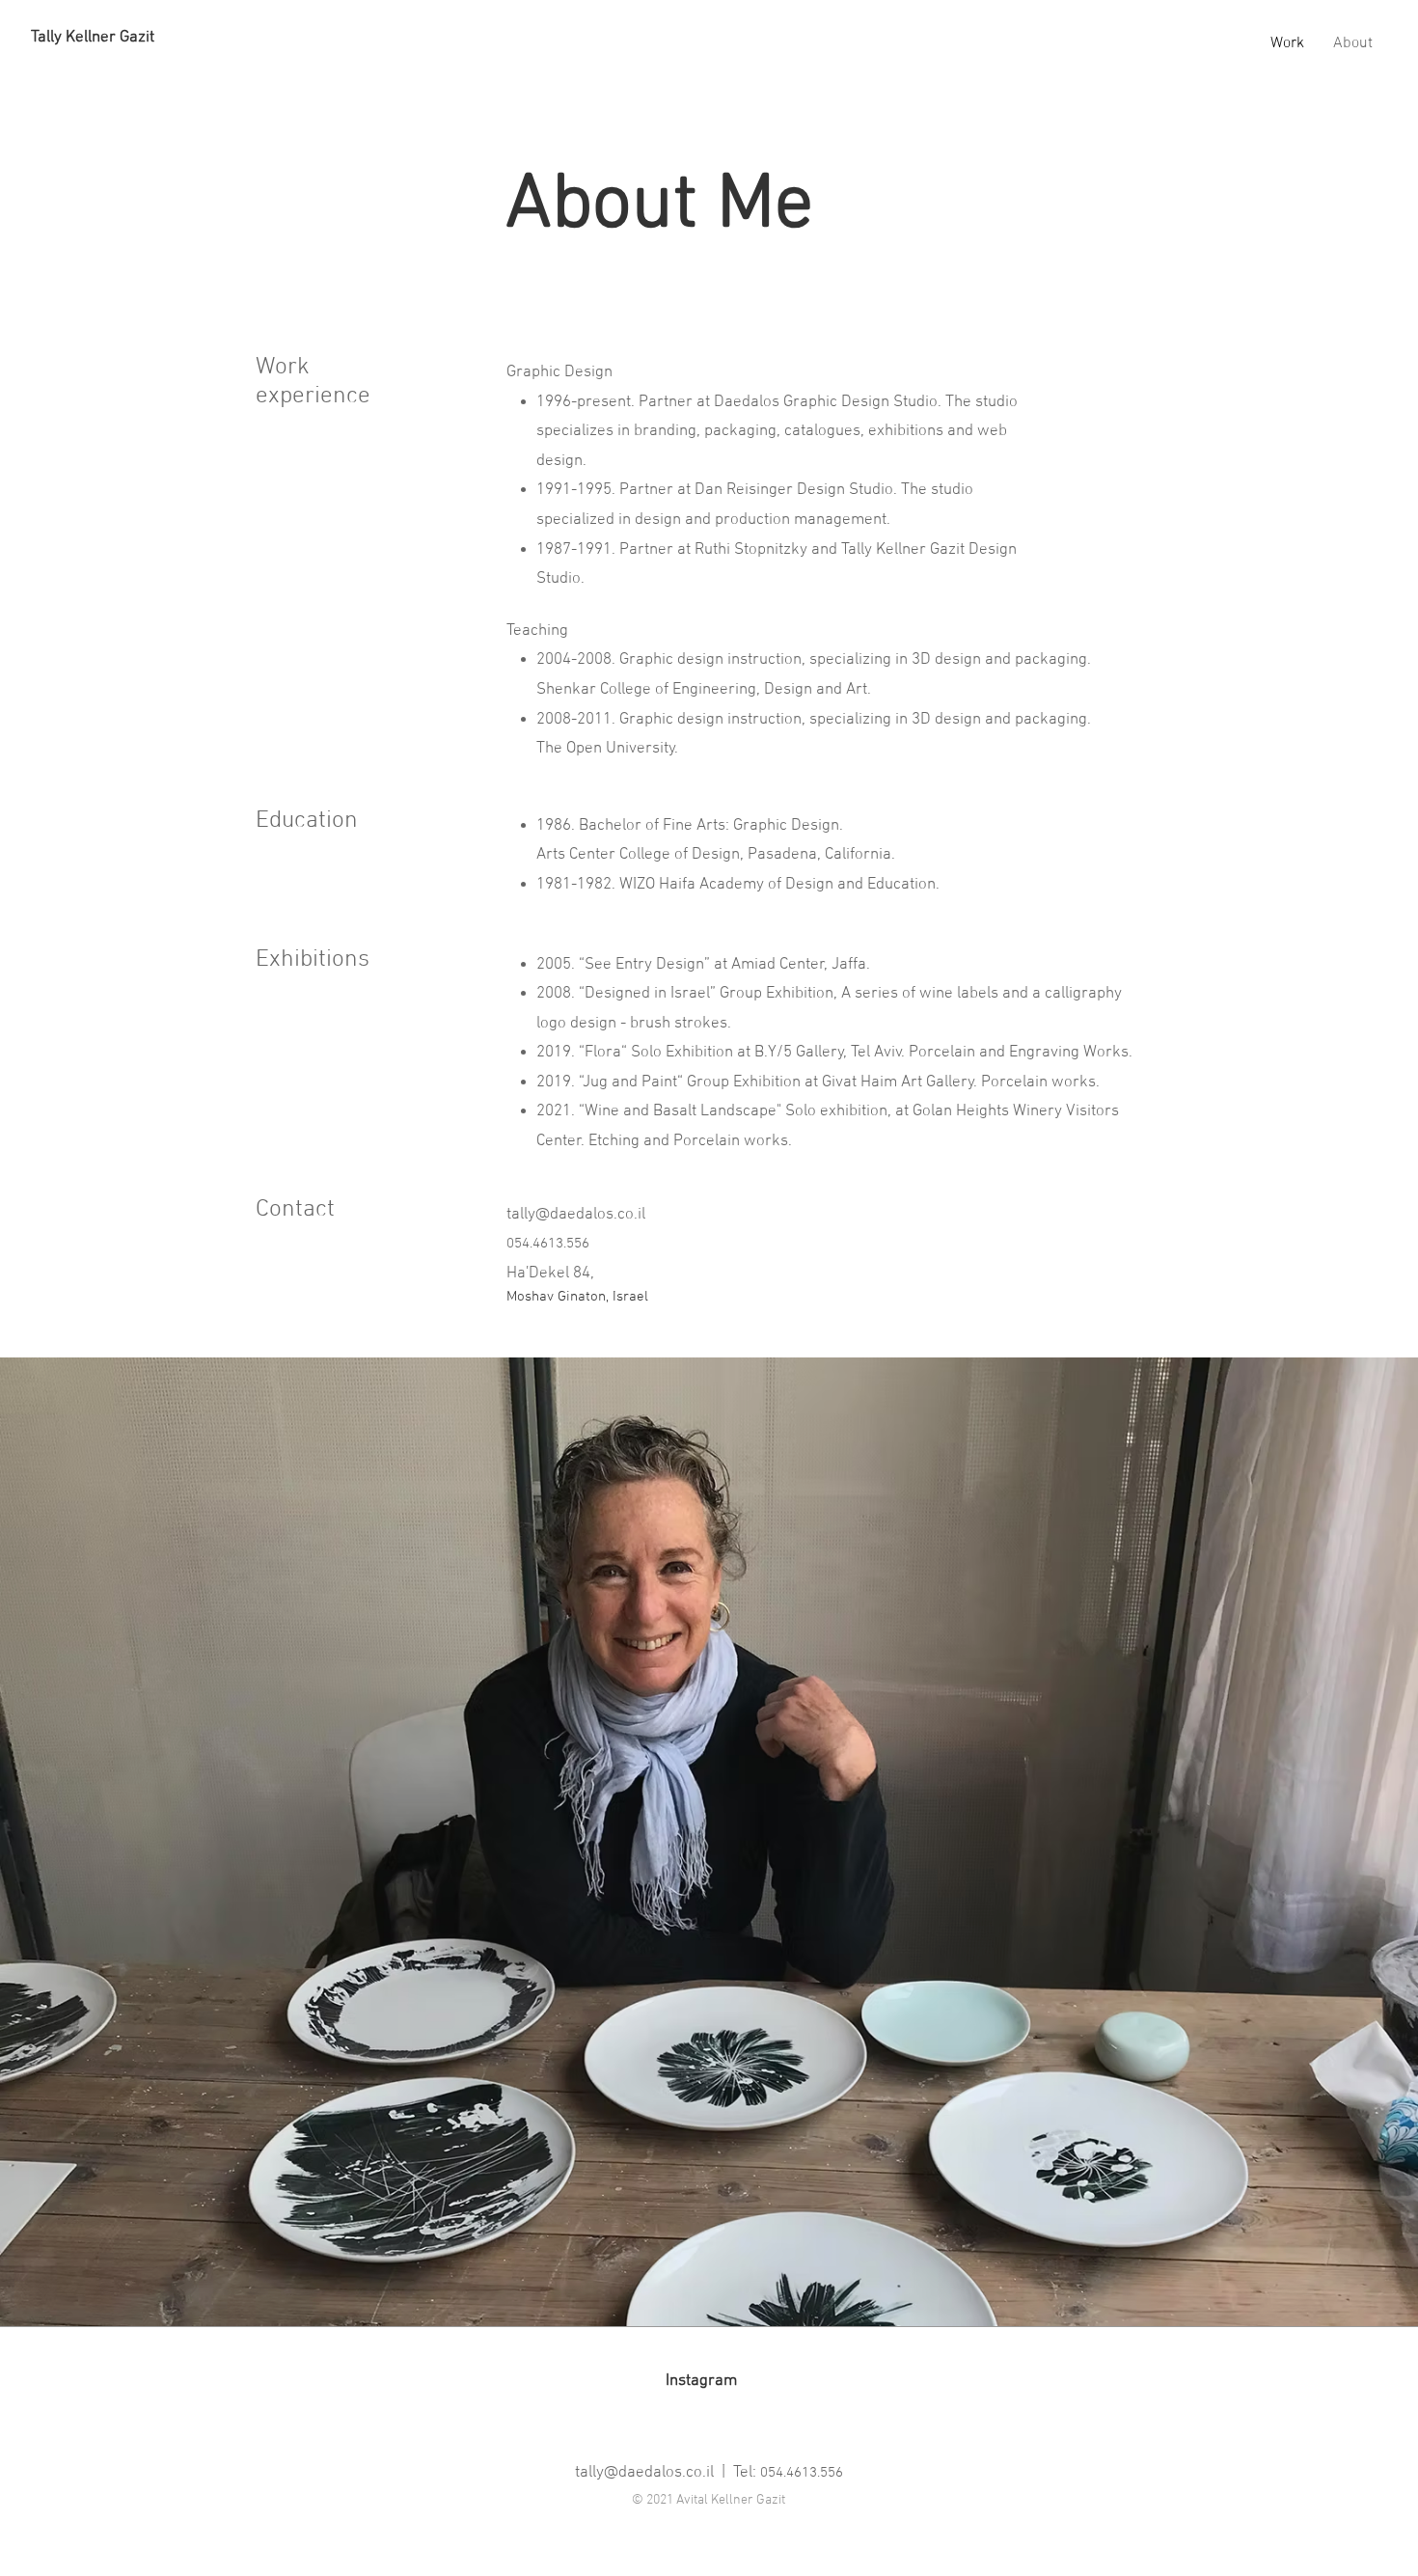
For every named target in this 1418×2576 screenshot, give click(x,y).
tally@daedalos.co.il (576, 1215)
